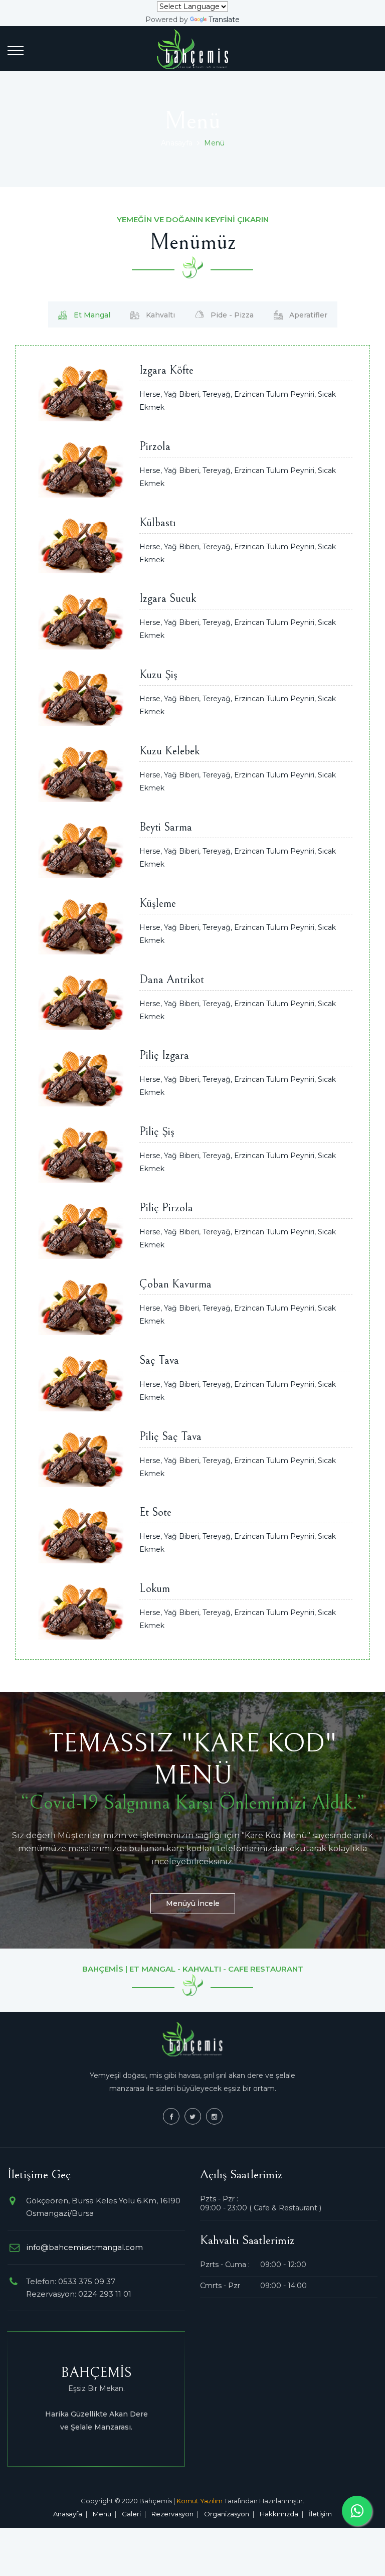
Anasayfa (177, 143)
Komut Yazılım (200, 2501)
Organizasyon (227, 2514)
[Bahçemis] (192, 49)
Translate (224, 20)
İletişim (320, 2514)
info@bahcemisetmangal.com (84, 2247)
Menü (102, 2514)
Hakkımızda (279, 2514)
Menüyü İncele (193, 1903)
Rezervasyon (172, 2514)
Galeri (131, 2514)
